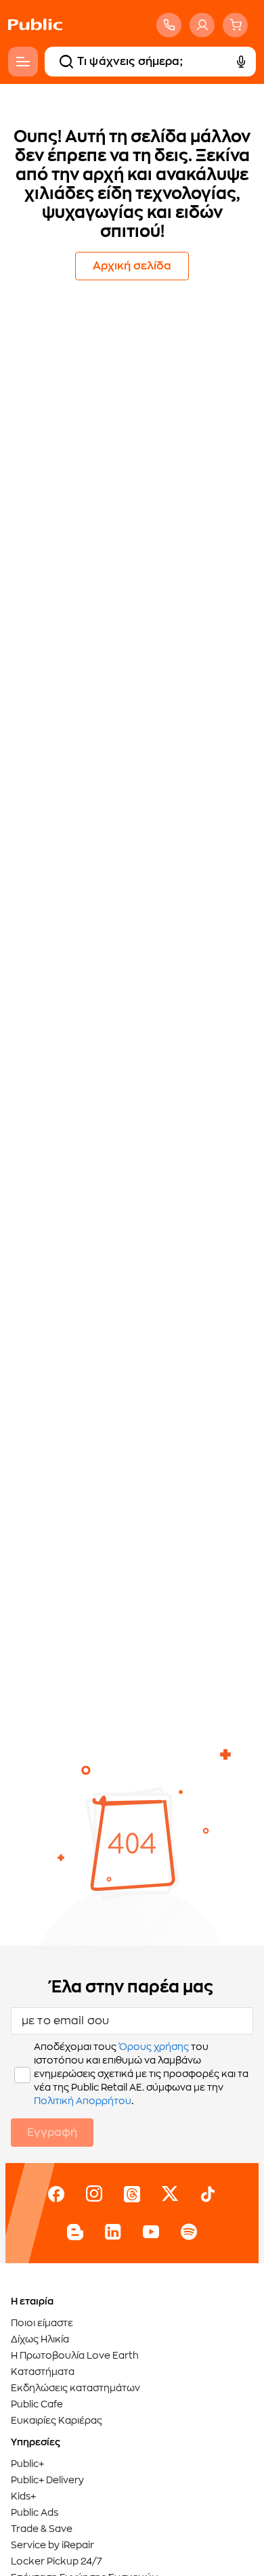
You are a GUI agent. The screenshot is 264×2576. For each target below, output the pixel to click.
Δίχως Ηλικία (40, 2339)
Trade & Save (42, 2529)
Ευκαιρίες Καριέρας (57, 2420)
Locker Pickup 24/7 (57, 2561)
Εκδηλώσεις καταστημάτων (75, 2388)
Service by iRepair (52, 2545)
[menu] (23, 62)
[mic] (241, 62)
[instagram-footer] (94, 2194)
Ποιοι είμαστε (42, 2323)
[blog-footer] (75, 2232)
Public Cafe (37, 2404)
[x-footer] (170, 2194)
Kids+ (23, 2496)
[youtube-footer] (151, 2232)
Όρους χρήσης (154, 2047)
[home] (35, 38)
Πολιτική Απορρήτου (83, 2101)
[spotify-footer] (189, 2232)
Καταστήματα (43, 2372)
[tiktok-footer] (208, 2194)
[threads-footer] (132, 2194)
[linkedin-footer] (113, 2232)
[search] (66, 62)
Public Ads (35, 2512)
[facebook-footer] (56, 2194)
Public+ (27, 2464)
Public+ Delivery (47, 2480)
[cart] (235, 25)
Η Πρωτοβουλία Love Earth (75, 2355)
